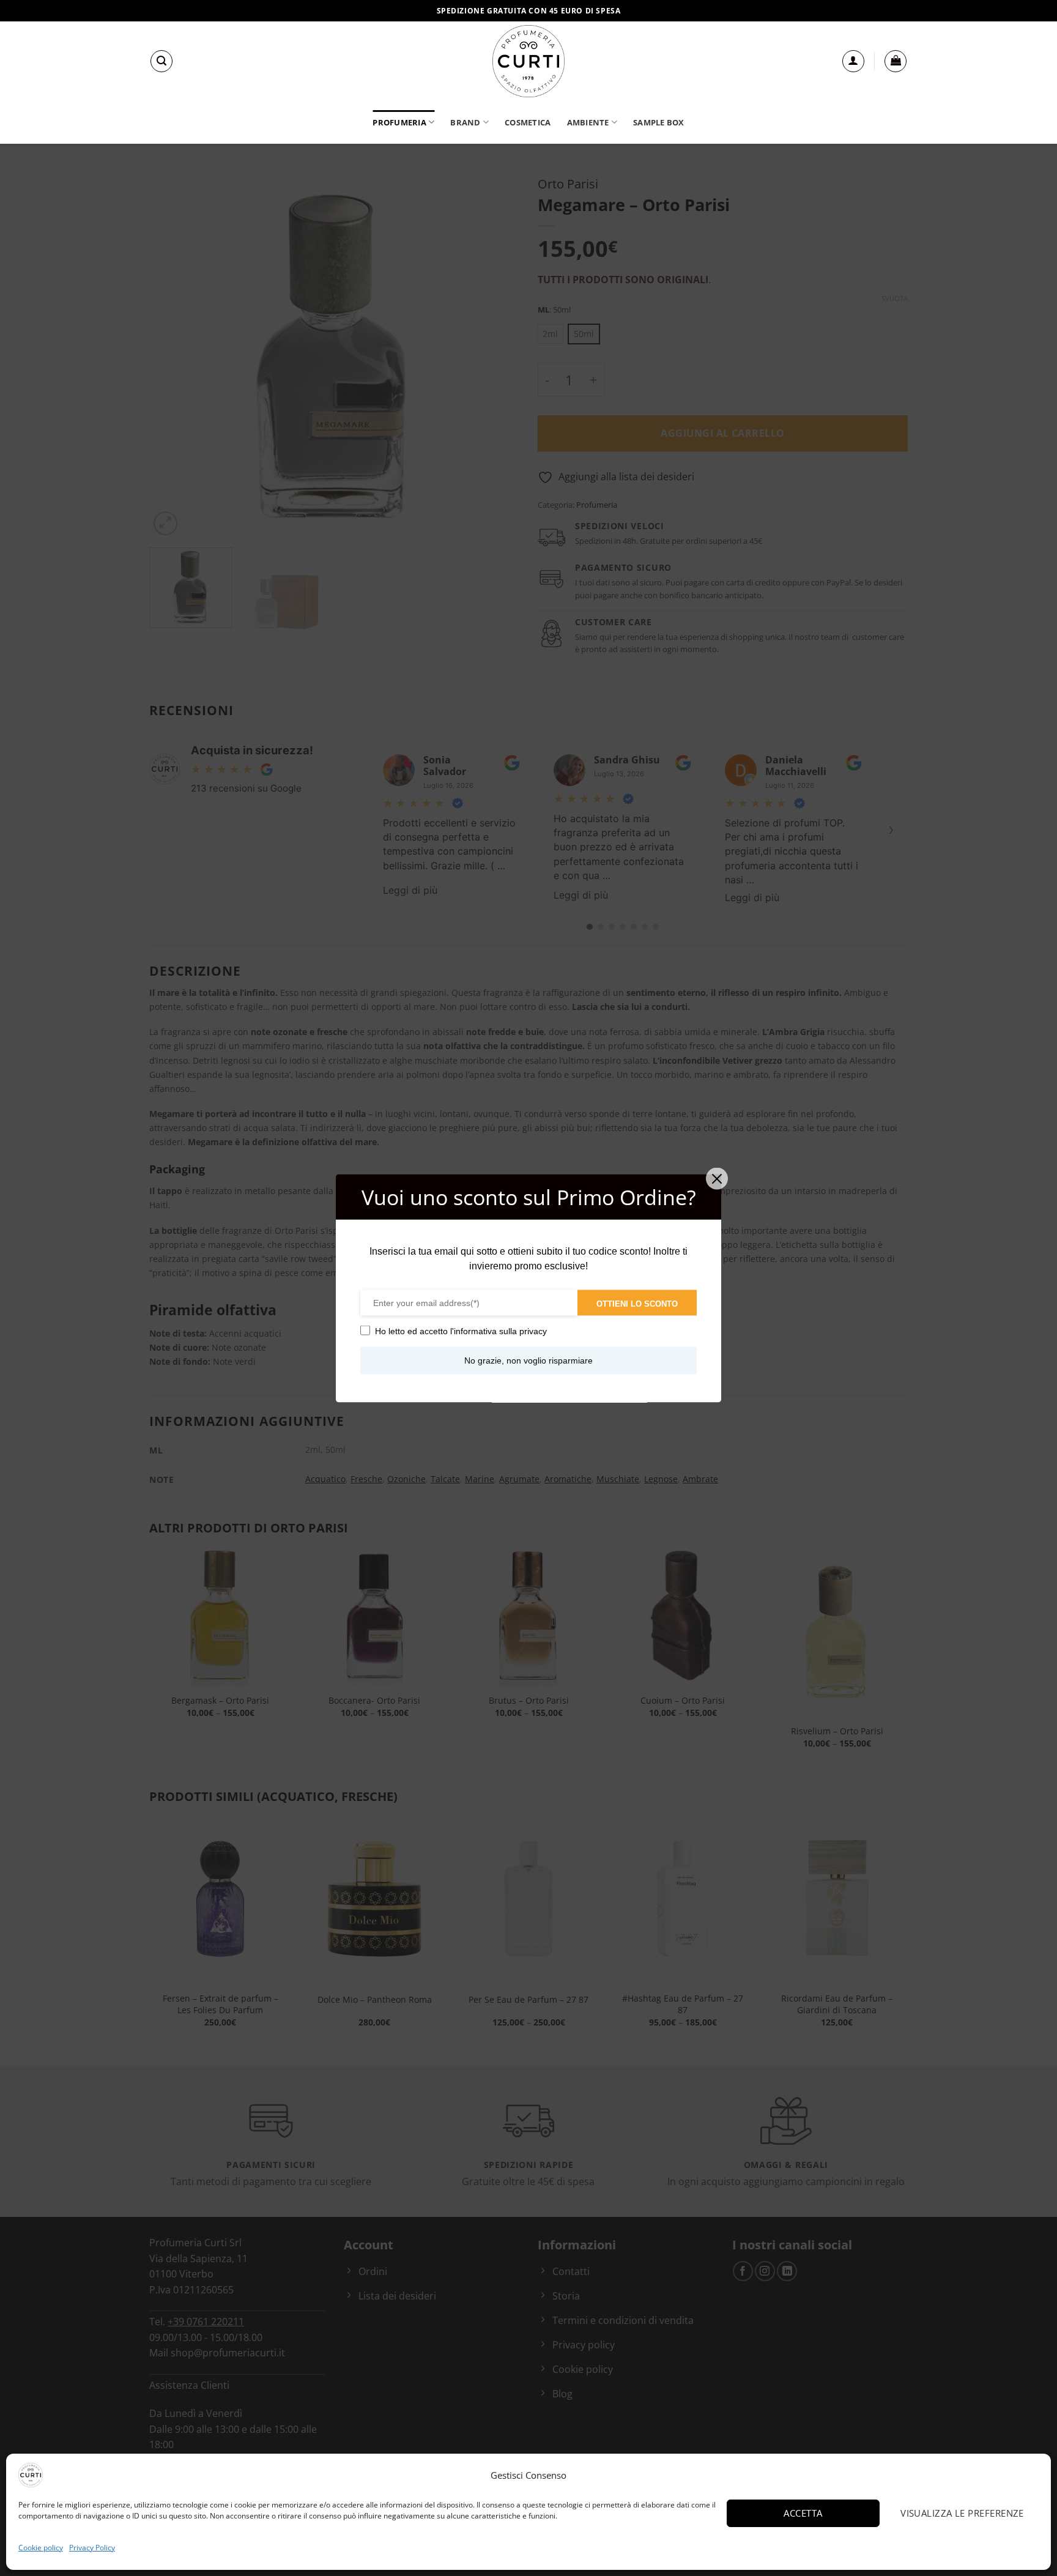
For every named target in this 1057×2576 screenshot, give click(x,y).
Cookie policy (41, 2548)
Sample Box (659, 122)
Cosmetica (528, 122)
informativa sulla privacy (500, 1331)
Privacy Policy (92, 2548)
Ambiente (588, 122)
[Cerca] (161, 61)
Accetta (803, 2513)
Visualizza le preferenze (962, 2513)
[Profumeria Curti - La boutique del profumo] (528, 61)
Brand (465, 122)
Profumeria (399, 122)
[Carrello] (896, 61)
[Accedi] (853, 61)
